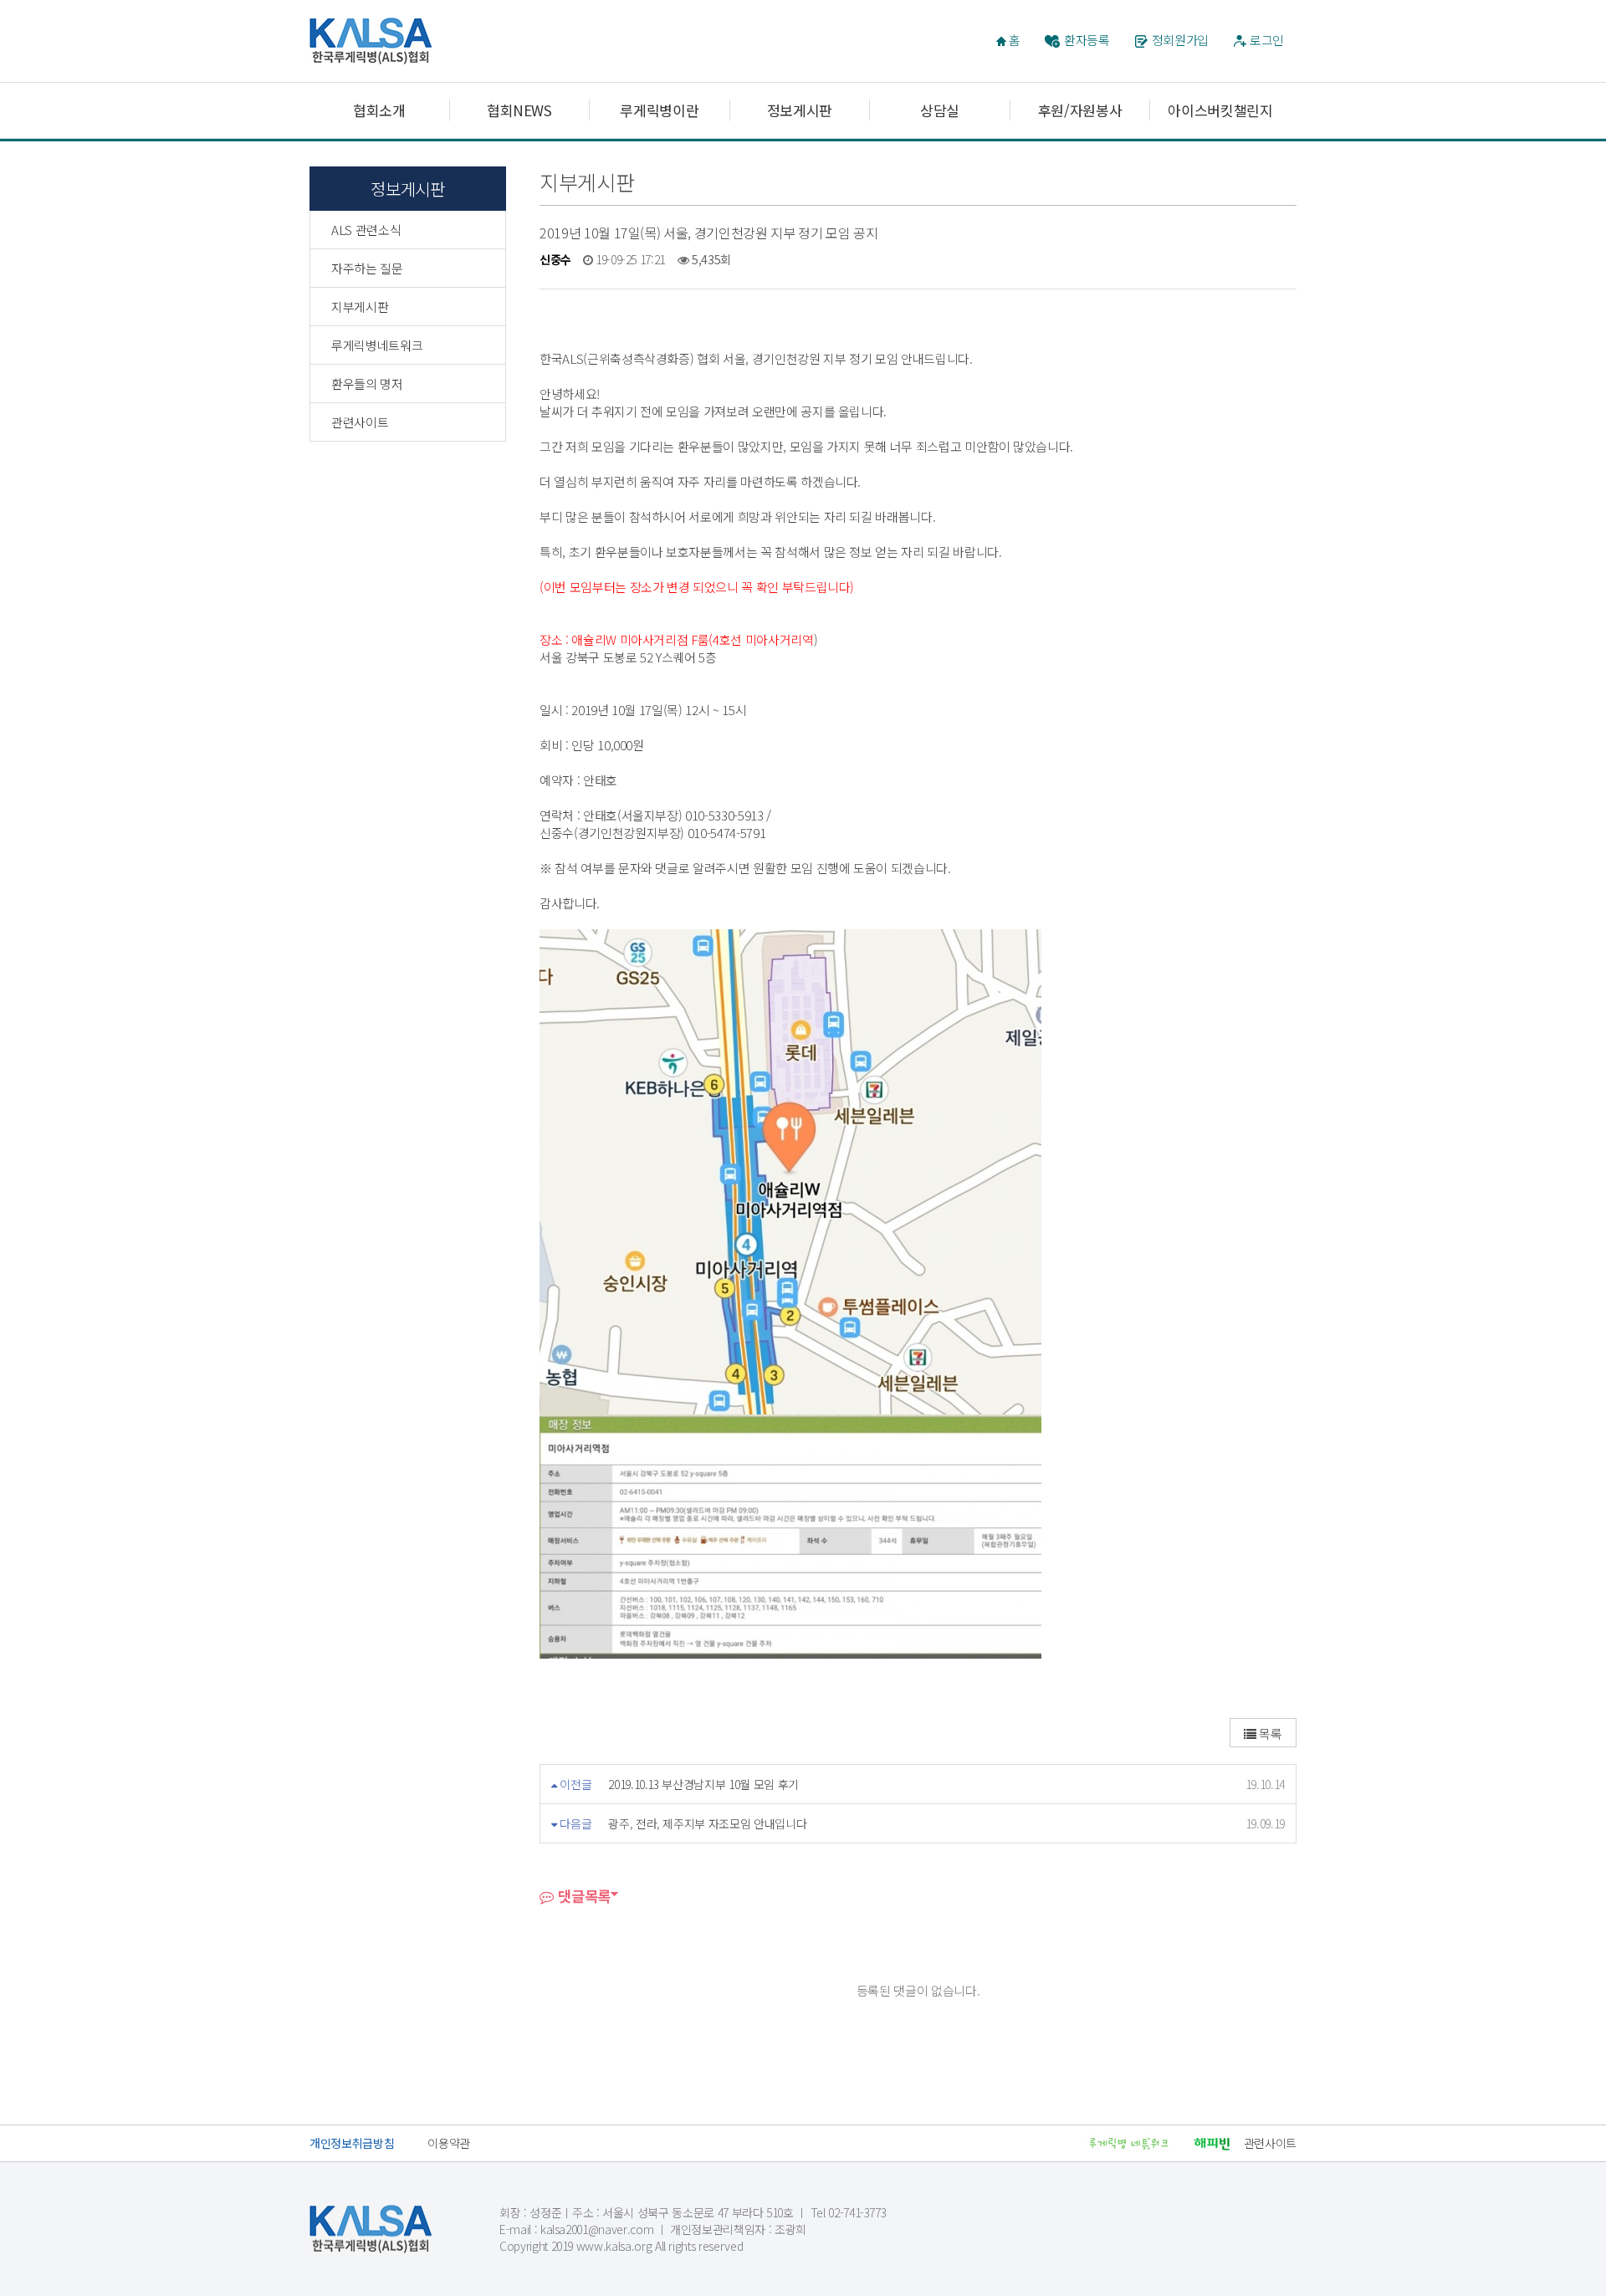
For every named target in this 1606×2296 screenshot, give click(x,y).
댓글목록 (583, 1896)
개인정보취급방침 (352, 2143)
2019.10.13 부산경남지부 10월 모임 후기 (703, 1784)
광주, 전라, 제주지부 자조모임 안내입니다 (707, 1823)
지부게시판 (360, 307)
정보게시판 (800, 110)
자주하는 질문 (367, 268)
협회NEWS (519, 110)
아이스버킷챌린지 (1220, 110)
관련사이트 (360, 422)
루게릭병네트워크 (377, 345)
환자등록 (1087, 40)
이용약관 (449, 2143)
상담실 (940, 110)
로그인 (1267, 40)
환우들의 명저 (367, 384)
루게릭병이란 (659, 110)
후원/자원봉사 (1080, 110)
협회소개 (379, 110)
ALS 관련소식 (366, 230)
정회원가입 (1180, 40)
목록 (1269, 1734)
